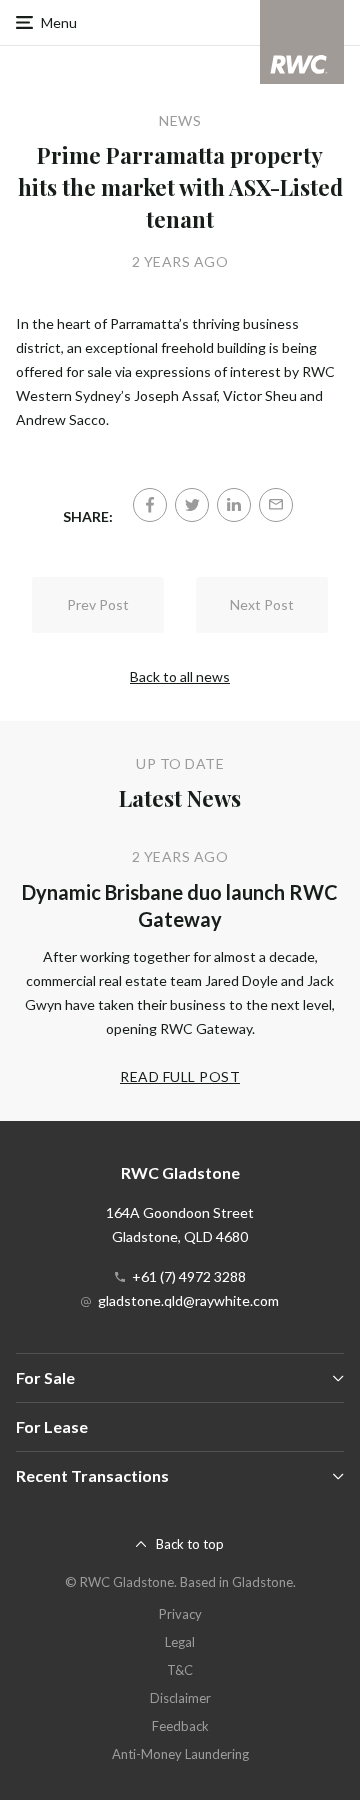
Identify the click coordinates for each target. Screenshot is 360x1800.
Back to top (190, 1544)
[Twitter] (192, 505)
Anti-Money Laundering (180, 1754)
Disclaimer (180, 1698)
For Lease (52, 1426)
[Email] (276, 505)
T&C (180, 1670)
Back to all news (180, 676)
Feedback (180, 1726)
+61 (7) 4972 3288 (189, 1276)
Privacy (180, 1614)
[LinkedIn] (234, 505)
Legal (180, 1642)
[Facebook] (150, 505)
